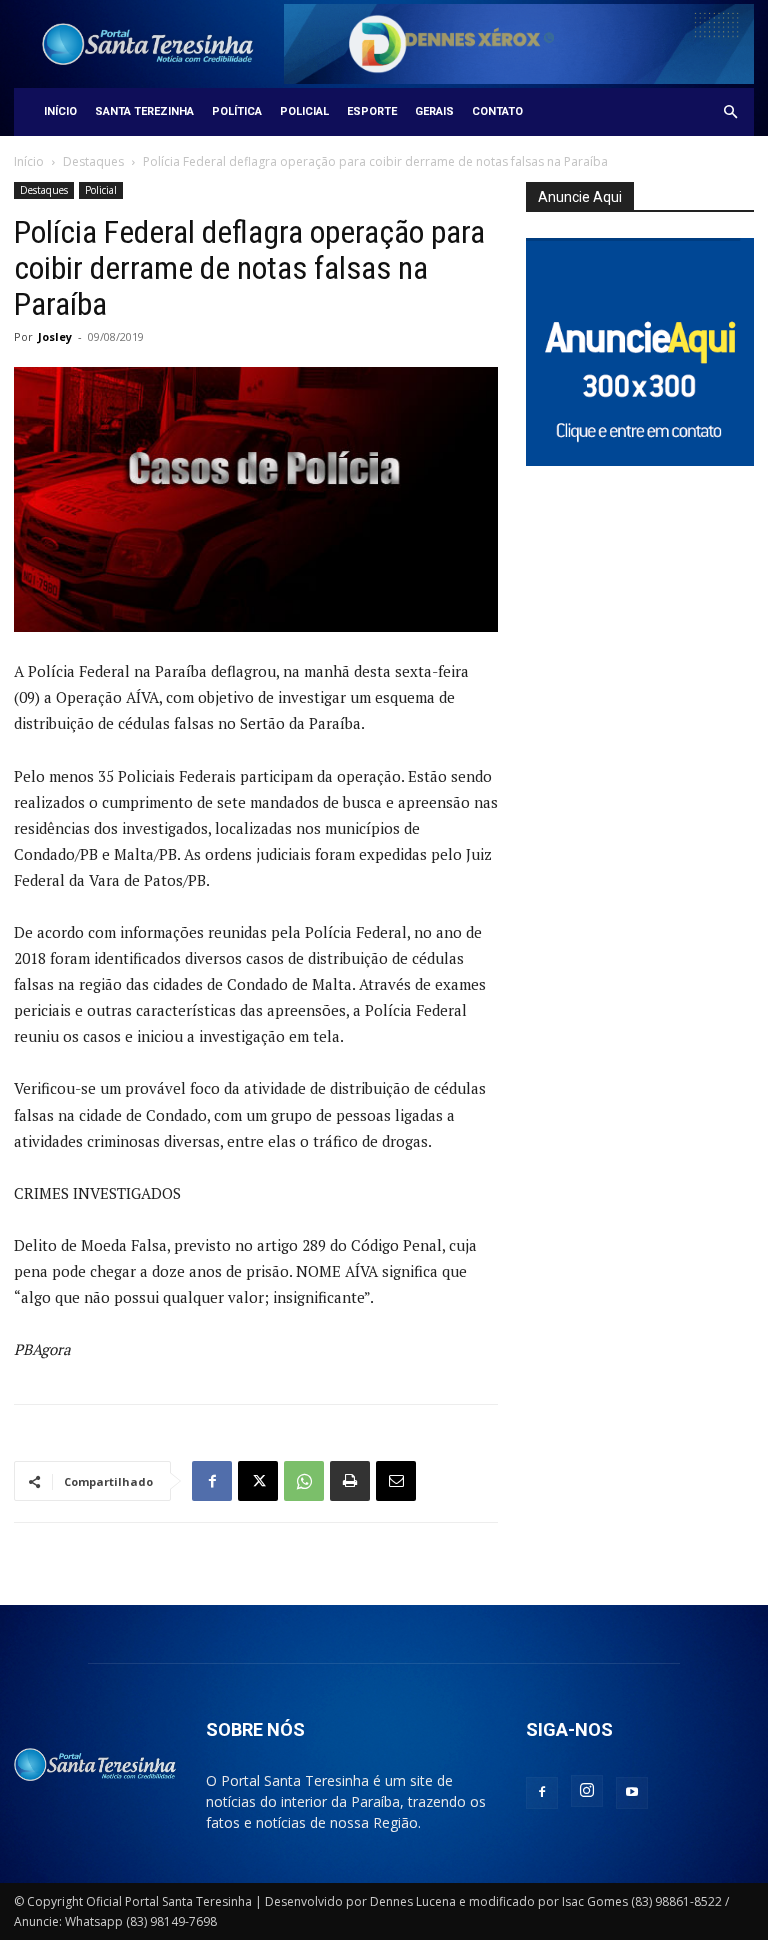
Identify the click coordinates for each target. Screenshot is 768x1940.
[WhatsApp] (304, 1481)
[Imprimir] (350, 1481)
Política (237, 111)
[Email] (396, 1481)
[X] (258, 1481)
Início (60, 111)
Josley (55, 336)
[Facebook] (212, 1481)
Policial (304, 111)
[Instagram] (587, 1791)
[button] (730, 112)
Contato (497, 111)
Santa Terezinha (144, 111)
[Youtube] (632, 1793)
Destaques (93, 161)
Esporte (372, 111)
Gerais (434, 111)
